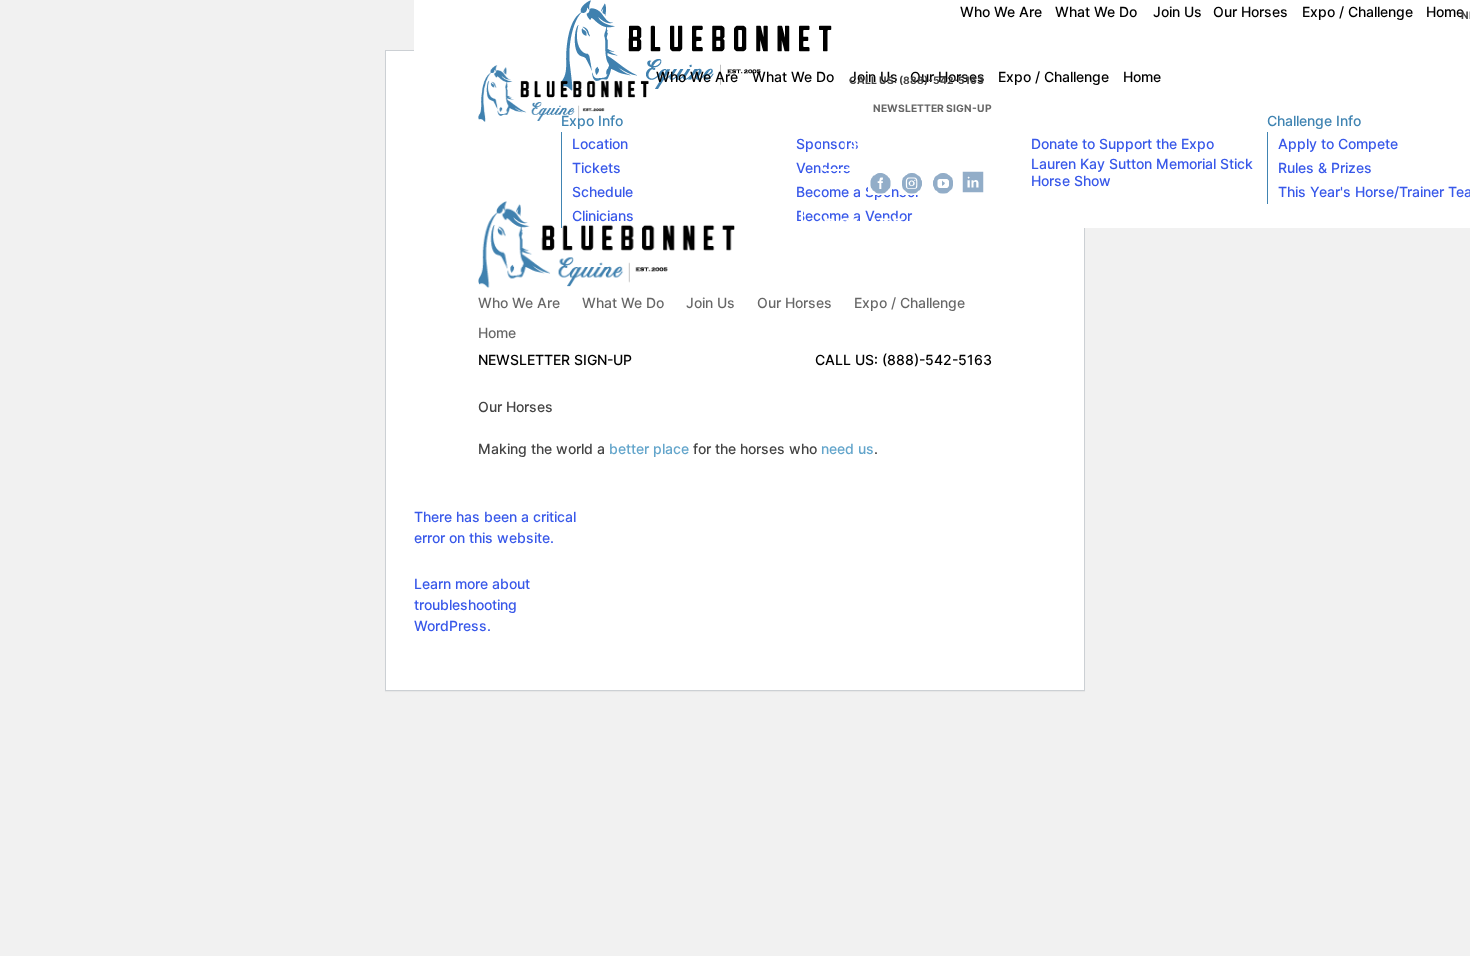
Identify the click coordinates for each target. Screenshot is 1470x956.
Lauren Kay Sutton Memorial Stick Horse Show (1142, 172)
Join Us (710, 303)
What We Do (623, 303)
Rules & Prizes (1325, 167)
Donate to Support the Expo (1122, 143)
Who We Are (519, 303)
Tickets (596, 167)
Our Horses (794, 303)
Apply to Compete (1338, 143)
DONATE (883, 146)
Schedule (602, 191)
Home (497, 333)
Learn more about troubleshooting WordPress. (472, 604)
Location (600, 143)
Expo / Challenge (909, 303)
